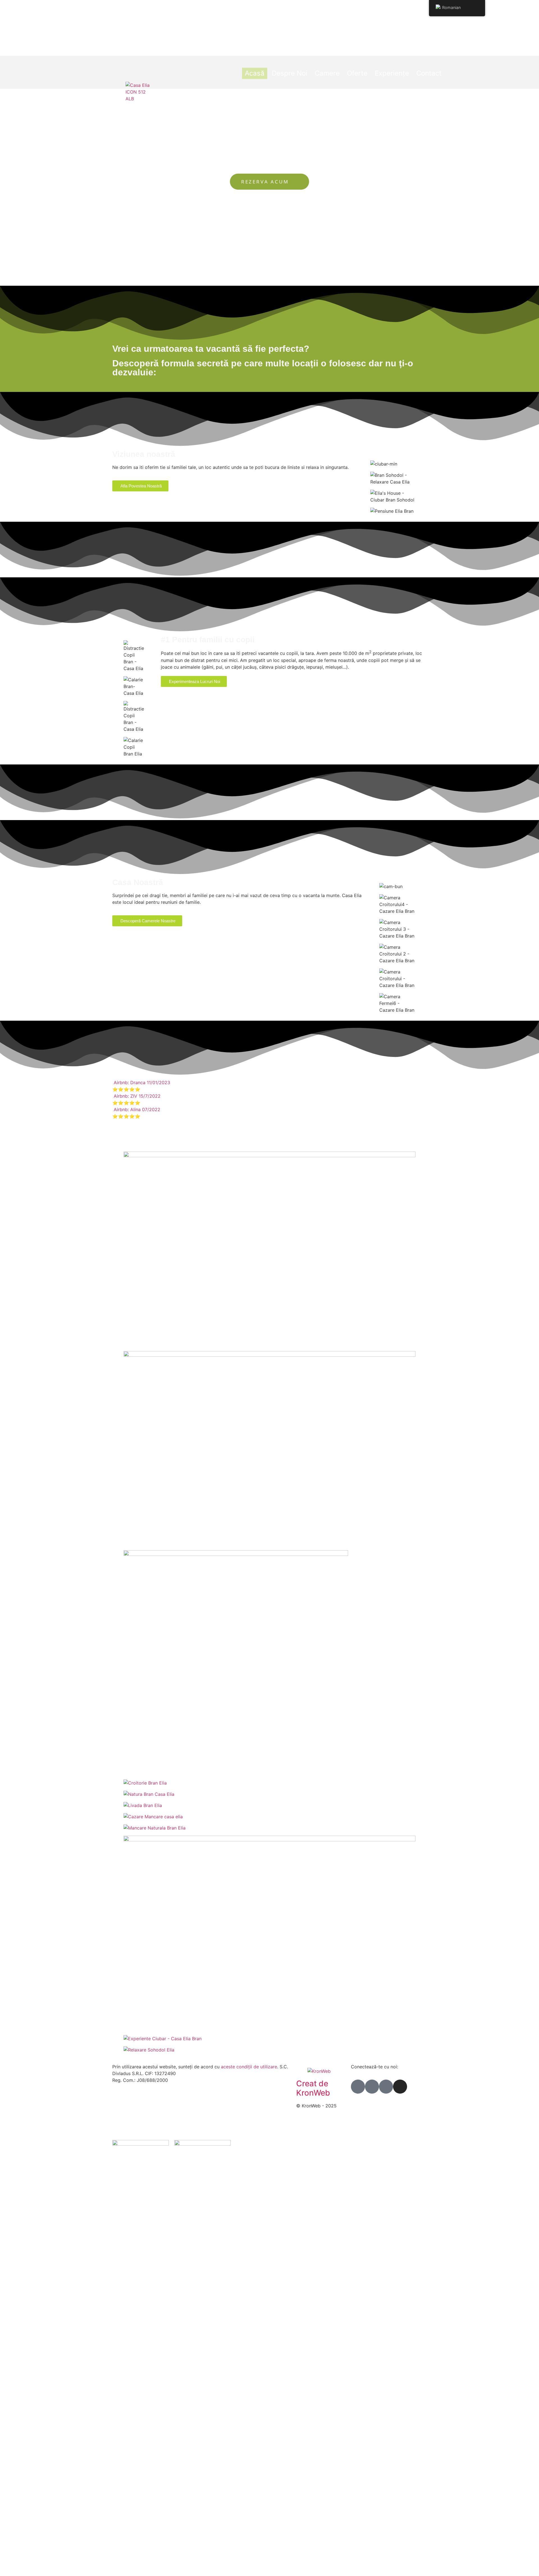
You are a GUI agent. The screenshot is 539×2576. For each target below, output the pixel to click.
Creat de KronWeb (313, 2088)
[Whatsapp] (386, 2087)
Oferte (357, 73)
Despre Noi (290, 73)
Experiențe (392, 73)
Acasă (255, 73)
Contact (429, 73)
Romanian (451, 7)
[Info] (372, 2087)
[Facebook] (358, 2087)
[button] (269, 1086)
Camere (327, 73)
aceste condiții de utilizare (248, 2067)
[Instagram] (400, 2087)
